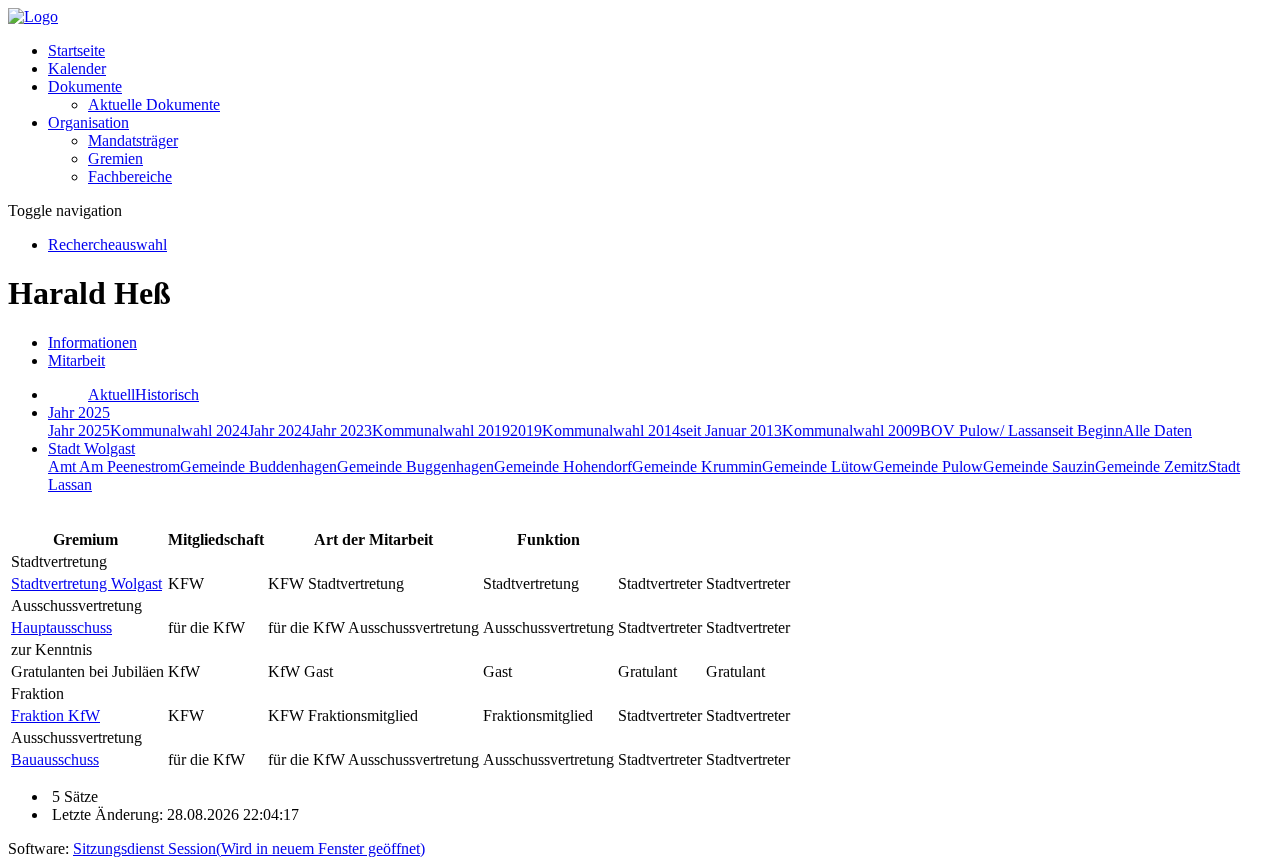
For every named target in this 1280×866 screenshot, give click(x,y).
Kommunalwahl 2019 (441, 430)
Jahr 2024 (279, 430)
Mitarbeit (76, 360)
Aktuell (111, 394)
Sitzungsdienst (249, 848)
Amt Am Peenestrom (114, 466)
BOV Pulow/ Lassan (986, 430)
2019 (526, 430)
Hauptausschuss (61, 627)
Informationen (92, 342)
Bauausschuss (55, 759)
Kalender (77, 68)
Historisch (167, 394)
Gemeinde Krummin (697, 466)
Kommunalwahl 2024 (179, 430)
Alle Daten (1157, 430)
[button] (85, 86)
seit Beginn (1087, 430)
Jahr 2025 (79, 430)
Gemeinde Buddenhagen (258, 466)
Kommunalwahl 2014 (611, 430)
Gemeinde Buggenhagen (415, 466)
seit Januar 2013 (731, 430)
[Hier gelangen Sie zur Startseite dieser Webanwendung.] (33, 16)
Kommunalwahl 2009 (851, 430)
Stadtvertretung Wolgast (86, 583)
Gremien (115, 158)
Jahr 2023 (341, 430)
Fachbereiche (130, 176)
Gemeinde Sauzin (1039, 466)
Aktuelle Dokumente (154, 104)
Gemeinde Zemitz (1151, 466)
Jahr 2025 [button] (79, 412)
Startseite (76, 50)
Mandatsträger (133, 140)
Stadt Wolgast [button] (91, 448)
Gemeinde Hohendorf (563, 466)
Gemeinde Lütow (817, 466)
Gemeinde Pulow (928, 466)
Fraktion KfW (55, 715)
